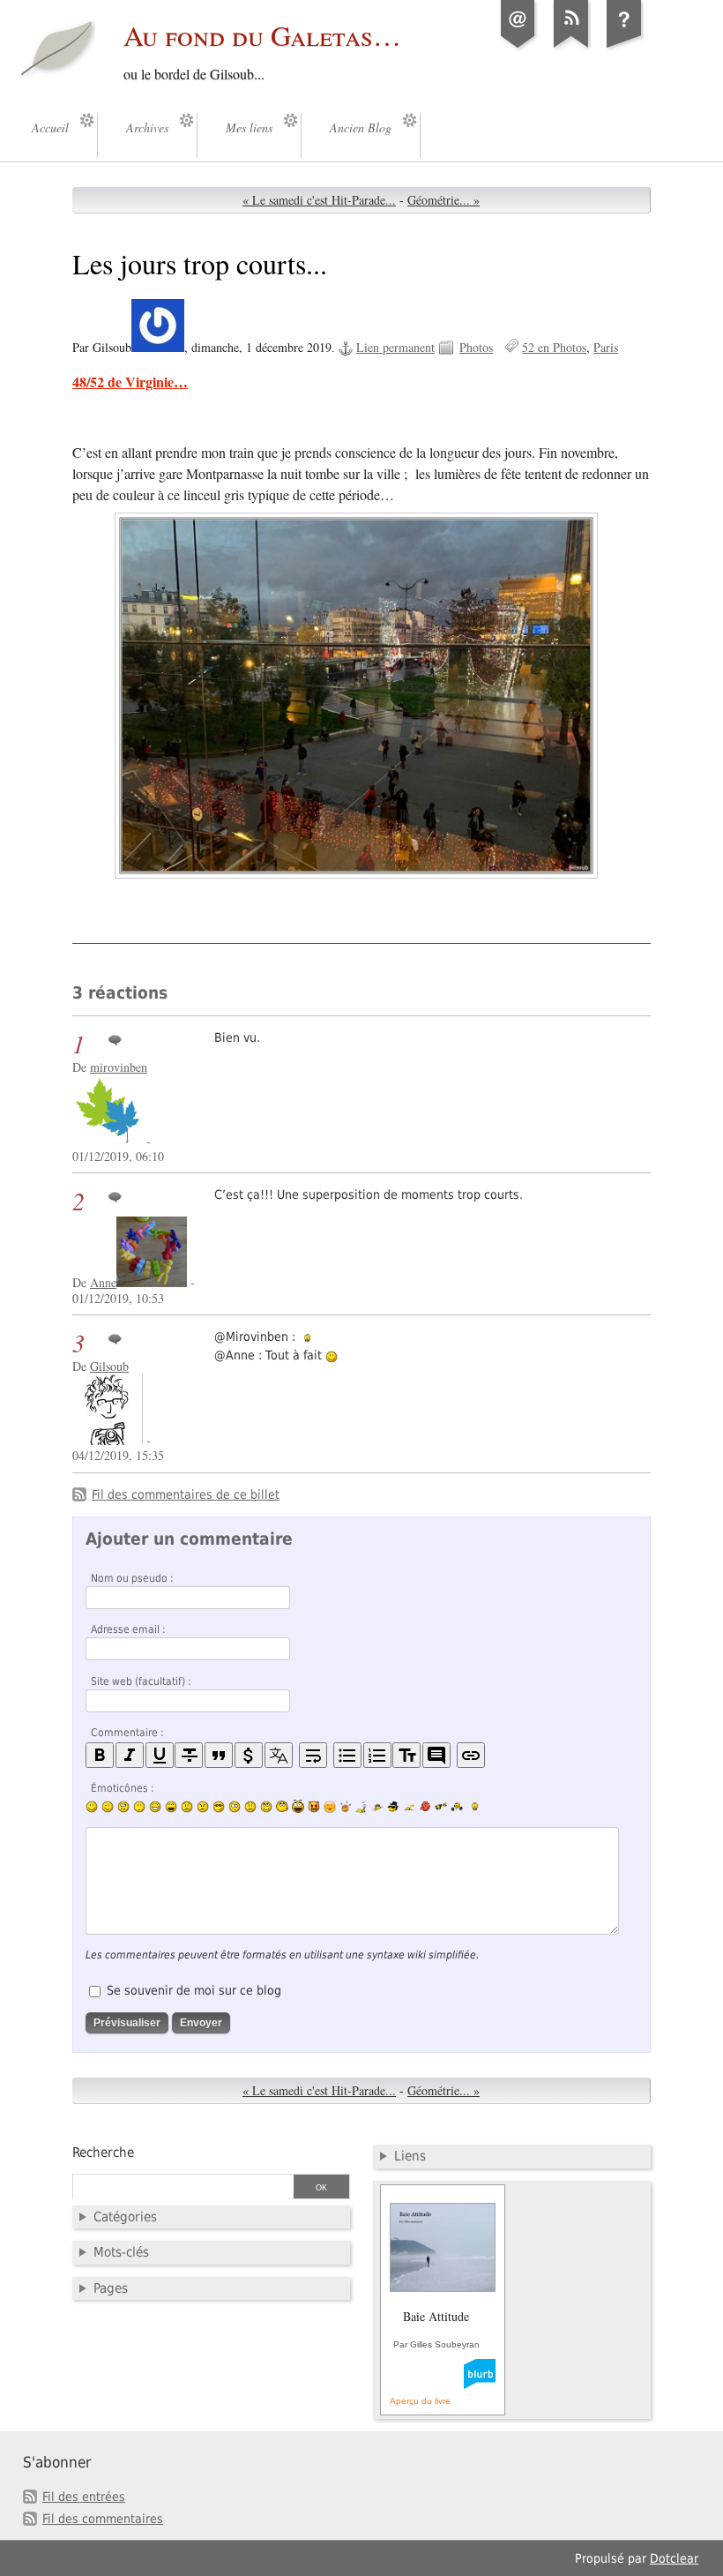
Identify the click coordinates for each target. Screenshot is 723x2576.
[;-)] (108, 1807)
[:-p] (330, 1807)
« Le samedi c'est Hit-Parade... (319, 200)
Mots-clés (121, 2252)
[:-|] (139, 1807)
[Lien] (471, 1755)
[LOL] (155, 1807)
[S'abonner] (571, 48)
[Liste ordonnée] (377, 1755)
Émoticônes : (123, 1788)
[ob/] (377, 1807)
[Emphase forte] (100, 1755)
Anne (103, 1282)
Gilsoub (109, 1366)
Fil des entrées (84, 2497)
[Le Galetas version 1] (624, 48)
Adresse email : (128, 1629)
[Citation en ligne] (219, 1755)
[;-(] (250, 1807)
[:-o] (235, 1807)
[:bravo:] (473, 1807)
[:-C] (203, 1807)
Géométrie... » (443, 200)
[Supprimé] (189, 1755)
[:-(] (187, 1807)
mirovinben (119, 1067)
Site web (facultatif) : (141, 1681)
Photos (476, 347)
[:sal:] (457, 1807)
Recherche (103, 2153)
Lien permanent (395, 347)
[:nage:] (409, 1807)
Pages (111, 2288)
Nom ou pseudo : (132, 1578)
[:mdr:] (298, 1807)
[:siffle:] (282, 1806)
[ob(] (425, 1806)
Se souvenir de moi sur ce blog (194, 1990)
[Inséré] (160, 1755)
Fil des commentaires (103, 2519)
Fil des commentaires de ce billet (186, 1494)
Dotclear (674, 2558)
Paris (606, 347)
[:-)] (92, 1807)
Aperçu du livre (420, 2401)
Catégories (125, 2217)
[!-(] (314, 1807)
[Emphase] (130, 1755)
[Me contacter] (518, 48)
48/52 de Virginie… (130, 382)
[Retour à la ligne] (313, 1755)
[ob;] (346, 1807)
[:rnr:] (441, 1806)
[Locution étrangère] (279, 1755)
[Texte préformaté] (406, 1755)
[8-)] (219, 1807)
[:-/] (123, 1807)
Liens (410, 2156)
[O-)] (266, 1807)
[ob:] (361, 1807)
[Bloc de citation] (436, 1755)
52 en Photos (554, 347)
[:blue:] (393, 1807)
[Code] (249, 1755)
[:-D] (171, 1807)
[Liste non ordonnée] (347, 1755)
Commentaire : (127, 1733)
